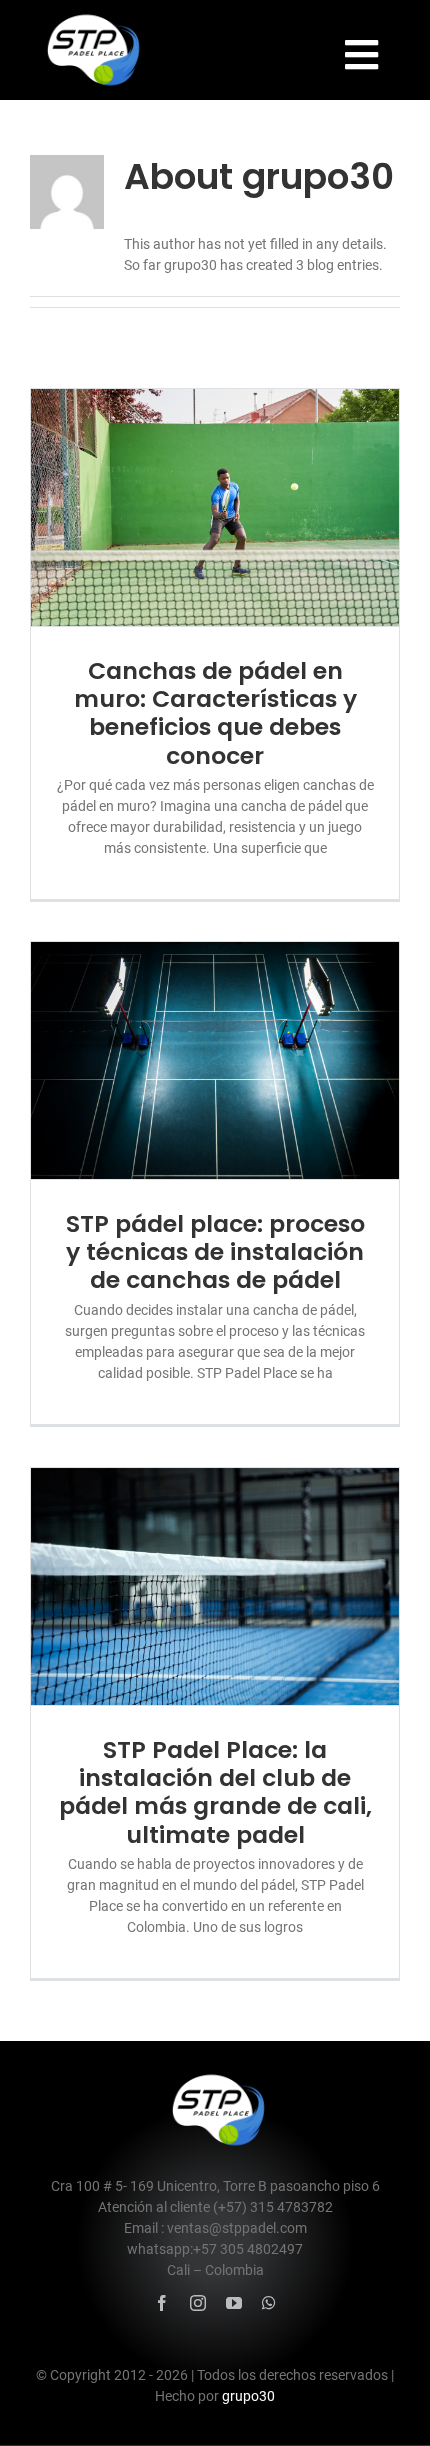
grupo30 (248, 2396)
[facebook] (162, 2303)
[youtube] (234, 2303)
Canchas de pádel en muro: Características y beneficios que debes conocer (215, 713)
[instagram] (198, 2303)
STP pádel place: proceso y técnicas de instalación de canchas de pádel (215, 1252)
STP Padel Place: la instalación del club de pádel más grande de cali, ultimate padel (215, 1792)
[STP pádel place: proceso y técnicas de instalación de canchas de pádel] (215, 1060)
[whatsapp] (269, 2303)
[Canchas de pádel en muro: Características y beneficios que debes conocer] (215, 507)
